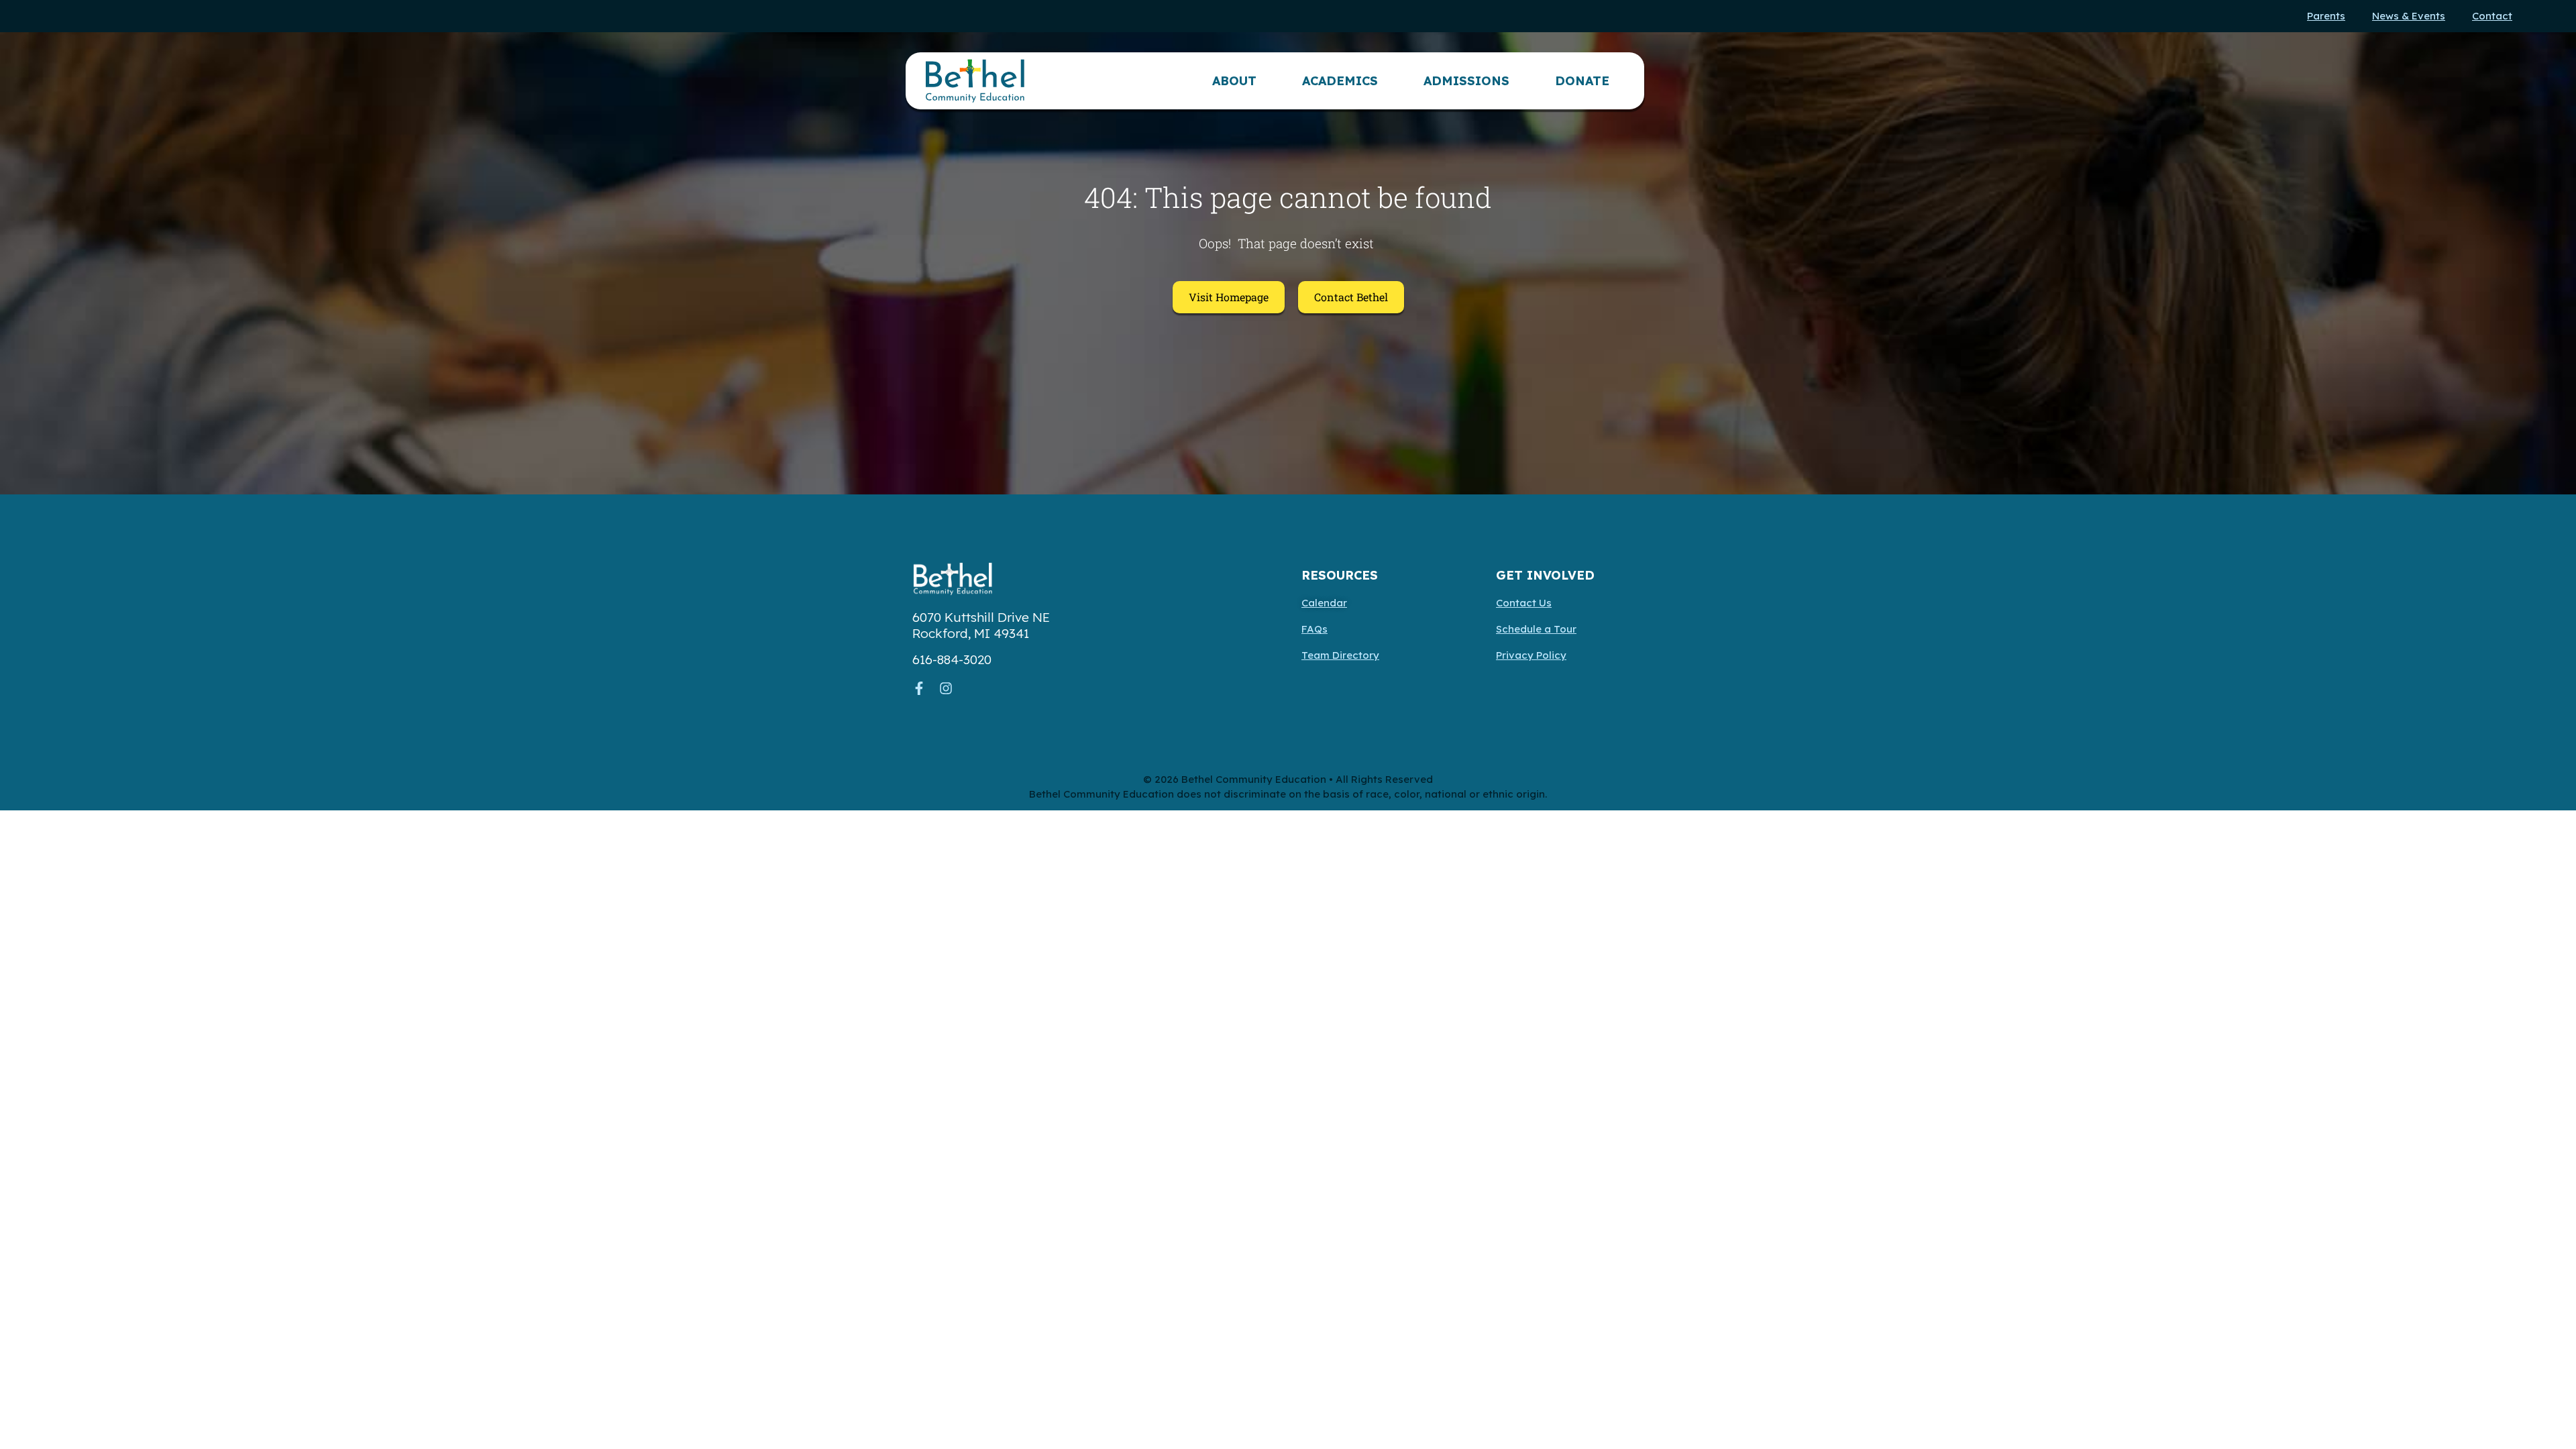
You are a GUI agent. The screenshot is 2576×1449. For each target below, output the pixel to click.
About (1234, 81)
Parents (2326, 16)
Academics (1340, 81)
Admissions (1466, 81)
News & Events (2409, 16)
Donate (1582, 81)
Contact (2492, 16)
